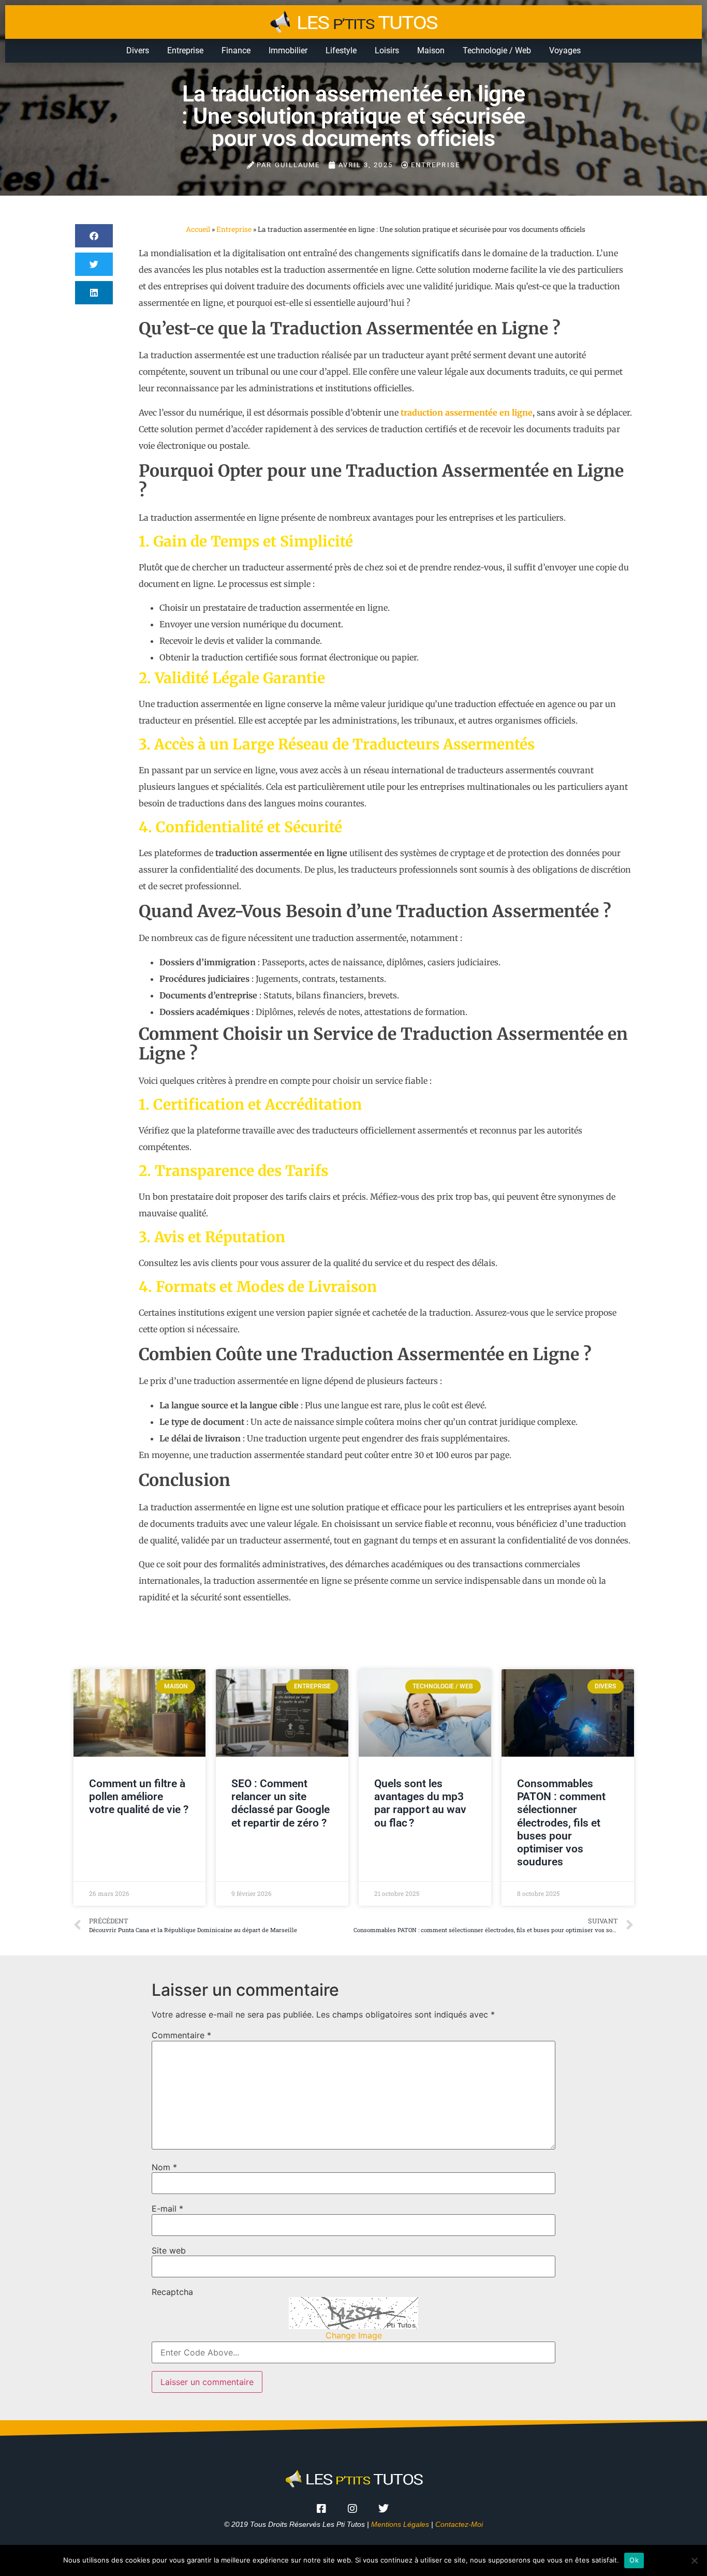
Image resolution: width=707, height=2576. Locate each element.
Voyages (565, 50)
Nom (164, 2167)
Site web (169, 2250)
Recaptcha (172, 2292)
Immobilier (288, 50)
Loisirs (387, 50)
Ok (634, 2560)
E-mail (167, 2209)
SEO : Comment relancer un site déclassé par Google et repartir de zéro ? (281, 1803)
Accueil (198, 229)
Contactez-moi (459, 2524)
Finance (236, 50)
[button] (94, 236)
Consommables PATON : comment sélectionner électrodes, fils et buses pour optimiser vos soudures (561, 1823)
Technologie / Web (497, 50)
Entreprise (185, 50)
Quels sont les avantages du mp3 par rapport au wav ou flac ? (420, 1803)
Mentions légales (400, 2524)
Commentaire (181, 2035)
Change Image (354, 2335)
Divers (138, 50)
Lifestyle (341, 50)
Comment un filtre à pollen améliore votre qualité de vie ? (139, 1797)
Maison (431, 50)
